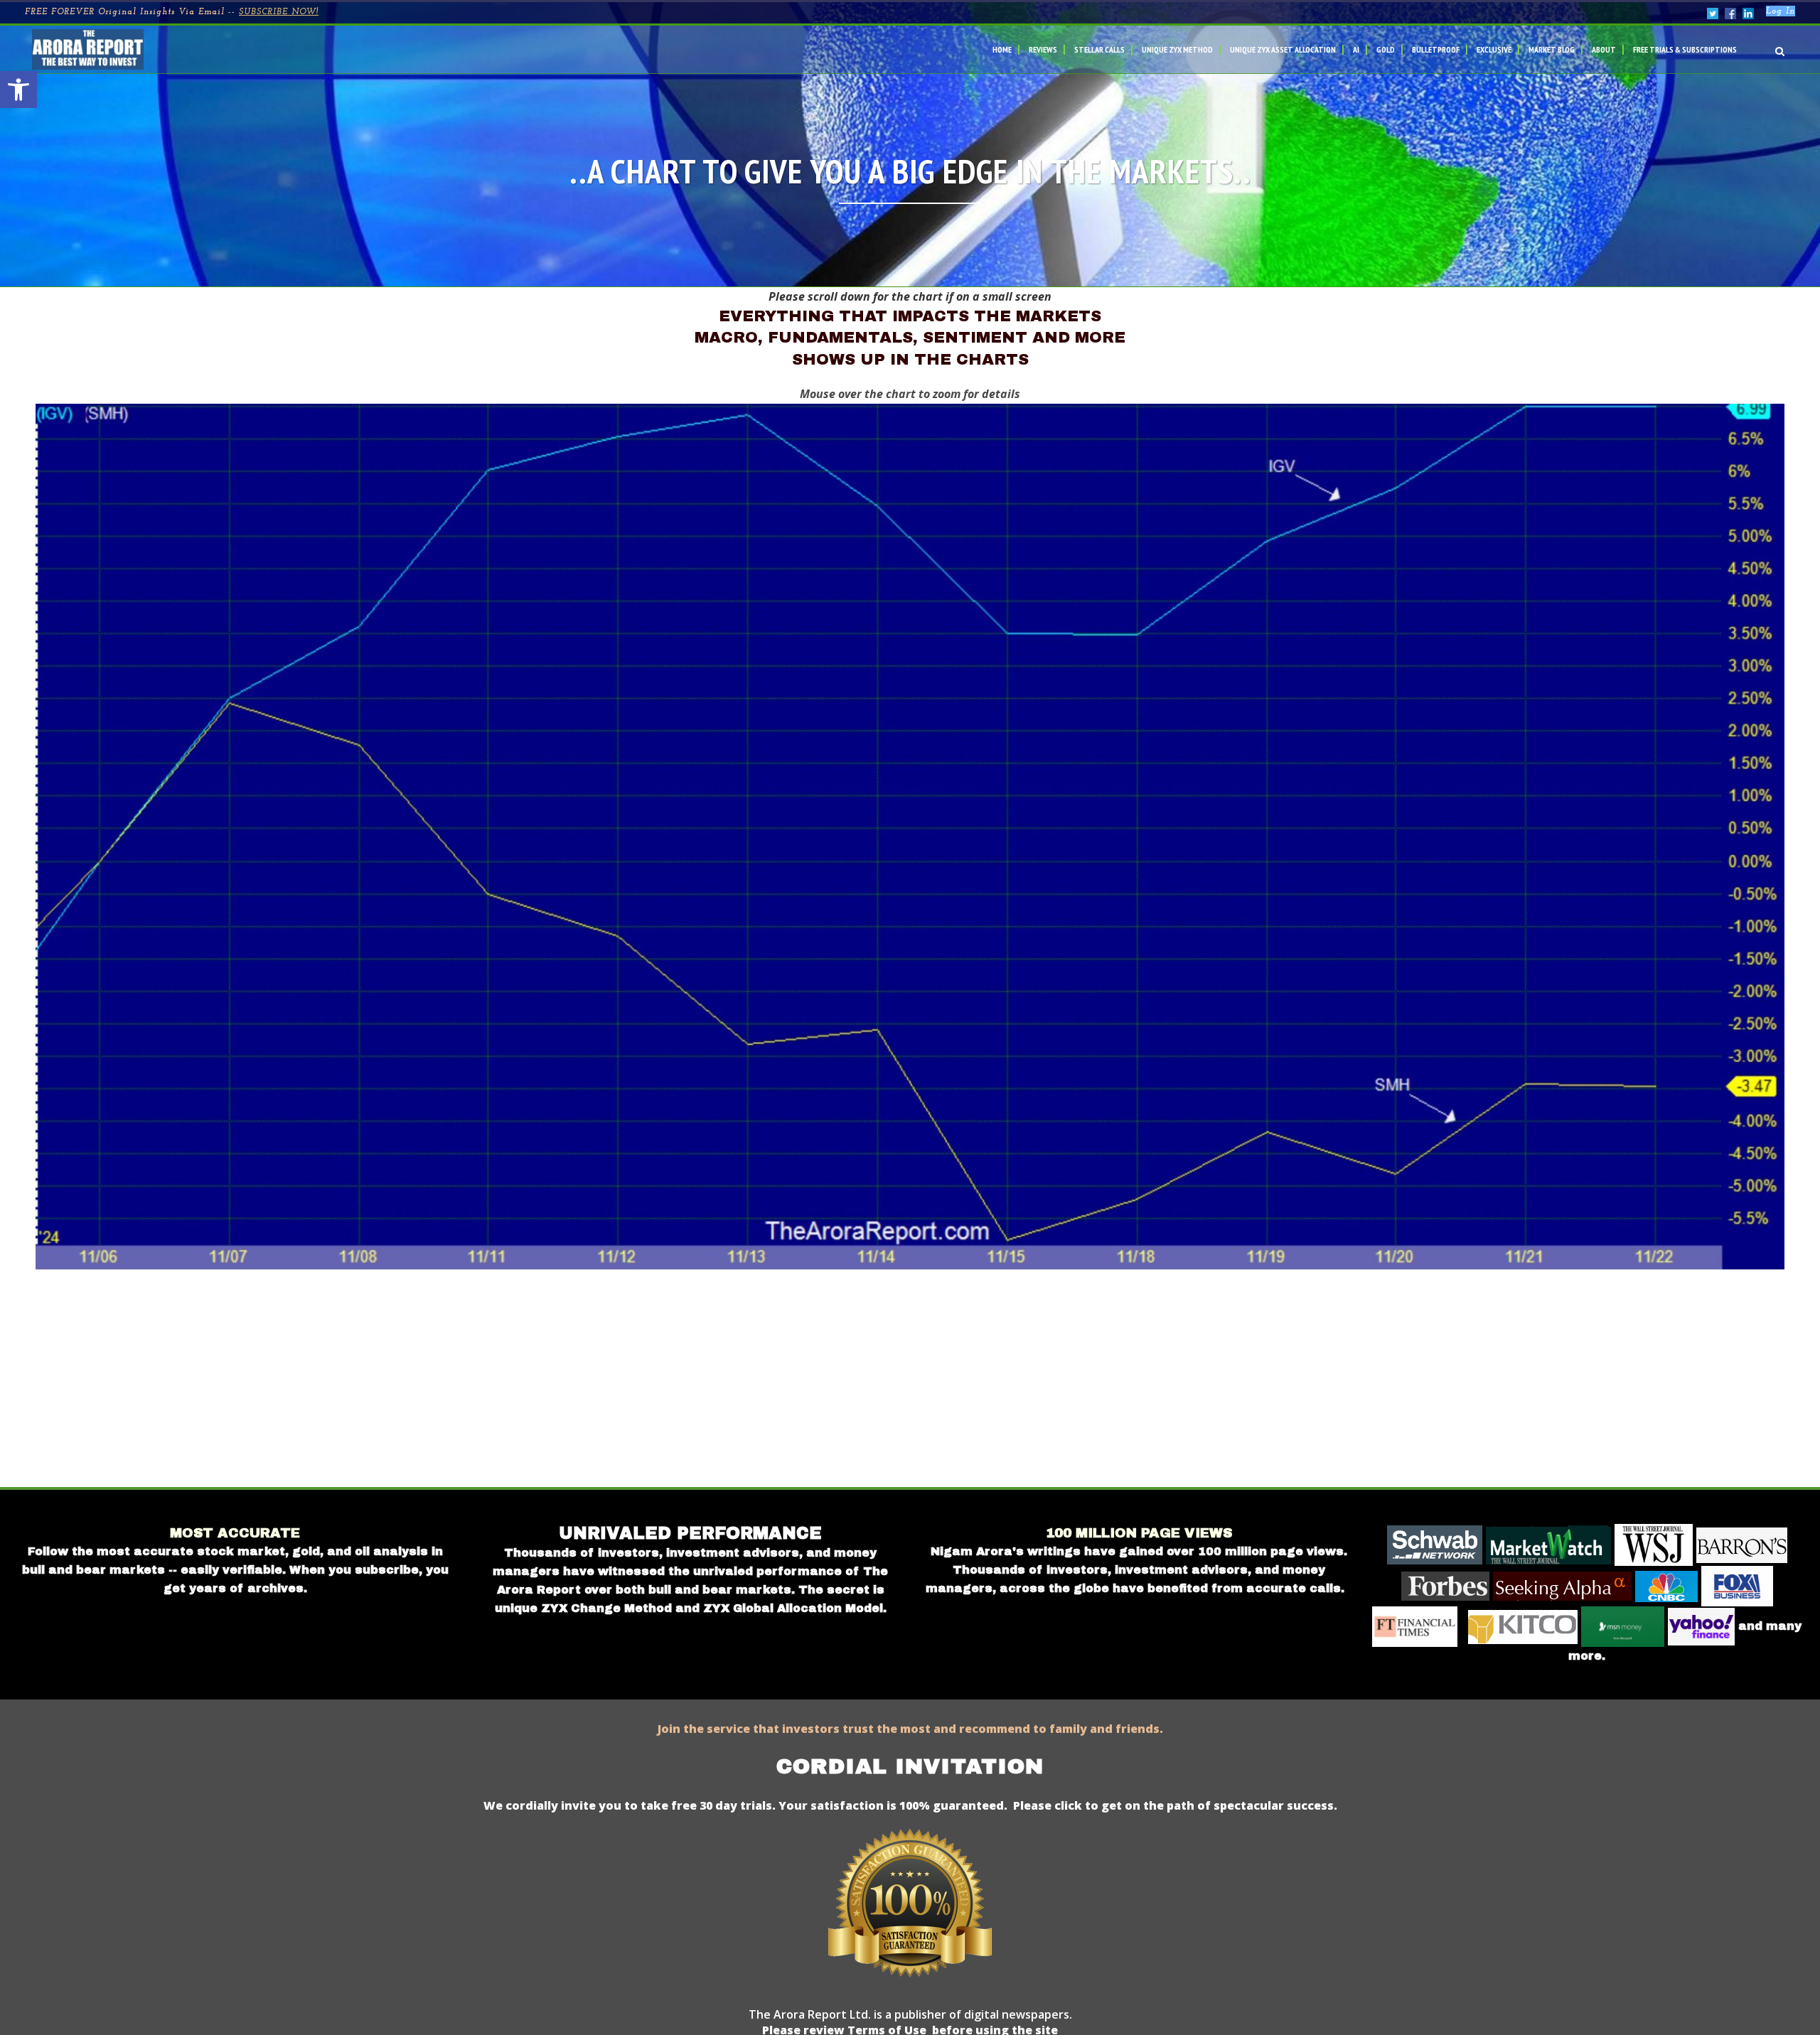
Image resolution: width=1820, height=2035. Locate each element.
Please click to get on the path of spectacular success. (1175, 1805)
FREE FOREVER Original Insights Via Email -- (172, 12)
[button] (18, 90)
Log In (1781, 11)
